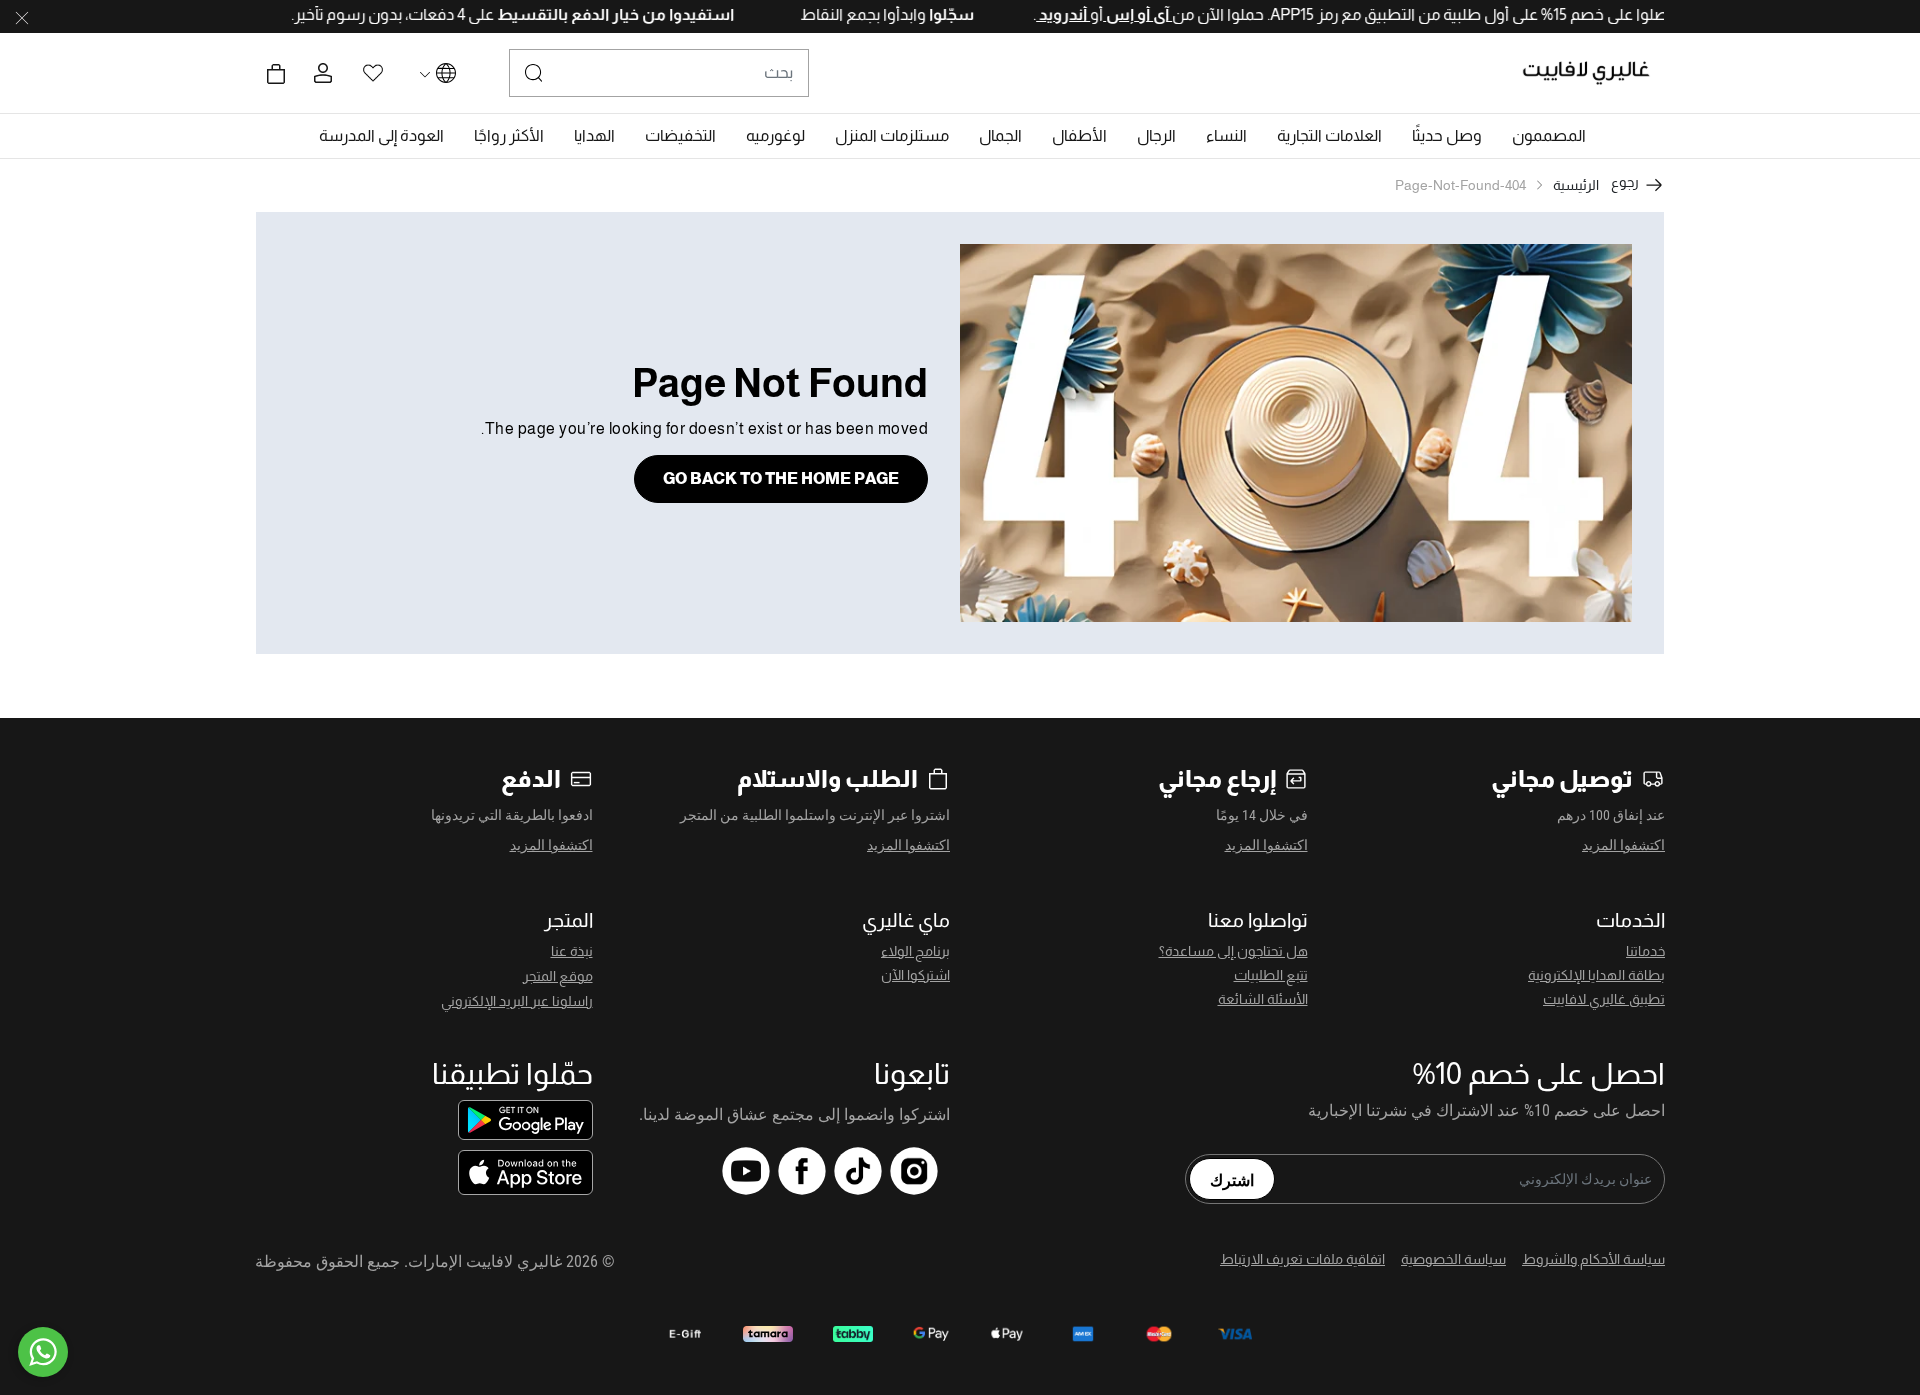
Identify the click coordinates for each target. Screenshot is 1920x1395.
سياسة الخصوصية (1453, 1259)
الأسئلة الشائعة (1263, 999)
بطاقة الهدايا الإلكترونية (1596, 975)
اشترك (1232, 1179)
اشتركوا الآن (915, 975)
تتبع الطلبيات (1271, 975)
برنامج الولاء (915, 951)
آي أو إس (1100, 14)
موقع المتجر (558, 976)
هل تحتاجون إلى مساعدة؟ (1233, 951)
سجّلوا (913, 14)
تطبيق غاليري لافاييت (1604, 999)
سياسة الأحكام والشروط (1593, 1259)
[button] (1549, 136)
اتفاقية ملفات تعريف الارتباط (1302, 1259)
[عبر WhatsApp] (43, 1352)
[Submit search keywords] (534, 73)
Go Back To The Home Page (781, 478)
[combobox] (659, 73)
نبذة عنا (572, 951)
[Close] (22, 17)
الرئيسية (1576, 185)
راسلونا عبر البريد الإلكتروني (517, 1001)
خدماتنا (1645, 951)
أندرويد (1026, 14)
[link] (1329, 136)
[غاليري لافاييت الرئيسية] (1594, 73)
